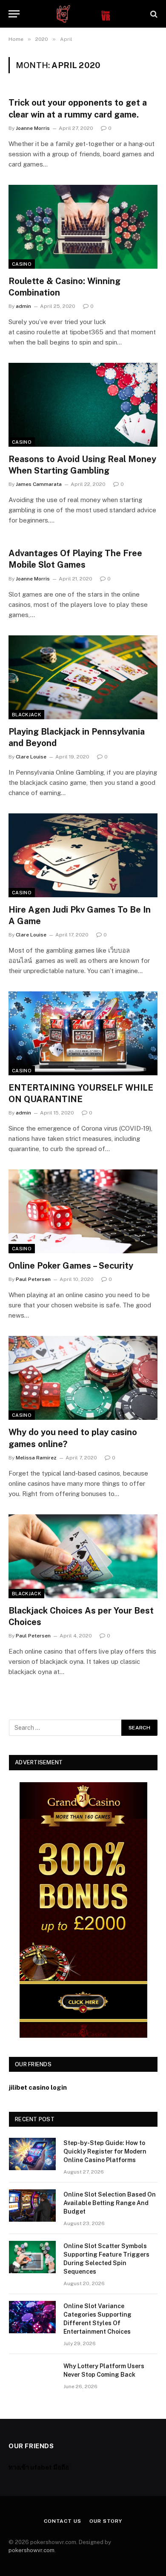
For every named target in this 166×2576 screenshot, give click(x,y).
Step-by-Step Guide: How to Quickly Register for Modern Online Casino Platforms (105, 2151)
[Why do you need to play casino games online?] (83, 1378)
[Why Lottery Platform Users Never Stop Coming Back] (32, 2377)
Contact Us (62, 2521)
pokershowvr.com (31, 2550)
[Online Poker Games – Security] (83, 1211)
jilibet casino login (38, 2087)
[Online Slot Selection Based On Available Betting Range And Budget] (32, 2206)
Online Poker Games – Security (71, 1266)
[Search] (153, 14)
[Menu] (14, 14)
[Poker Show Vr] (83, 14)
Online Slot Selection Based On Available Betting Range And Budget (110, 2203)
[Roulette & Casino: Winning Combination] (83, 227)
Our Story (106, 2521)
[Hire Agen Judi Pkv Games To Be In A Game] (83, 855)
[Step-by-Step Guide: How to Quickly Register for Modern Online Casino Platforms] (32, 2154)
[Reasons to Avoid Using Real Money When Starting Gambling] (83, 405)
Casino (22, 264)
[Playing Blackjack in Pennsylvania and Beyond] (83, 677)
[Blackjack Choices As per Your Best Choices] (83, 1556)
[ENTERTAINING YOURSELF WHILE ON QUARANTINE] (83, 1033)
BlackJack (26, 715)
